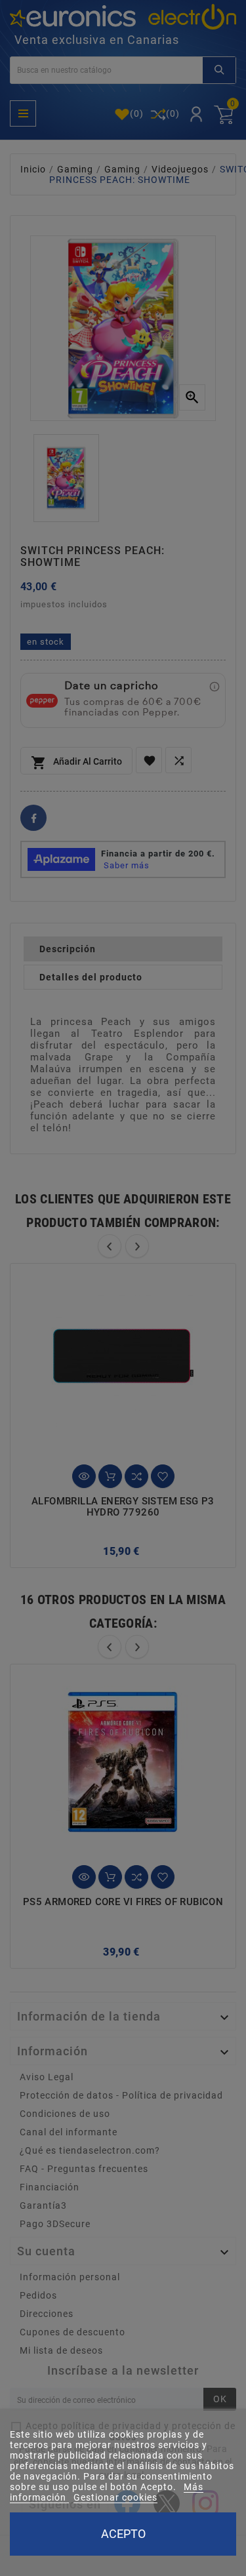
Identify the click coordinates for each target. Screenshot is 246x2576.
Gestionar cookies (115, 2497)
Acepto (123, 2534)
